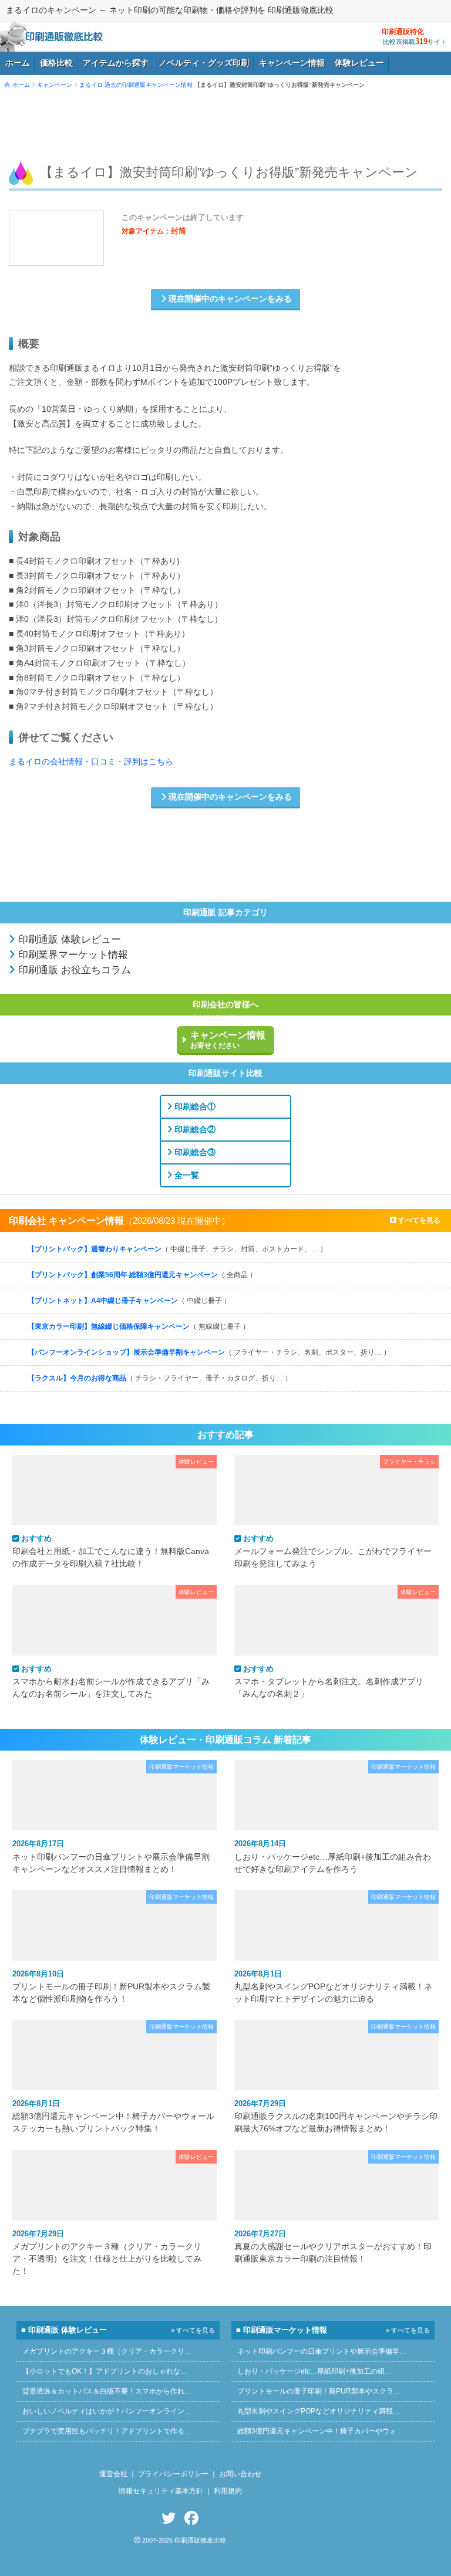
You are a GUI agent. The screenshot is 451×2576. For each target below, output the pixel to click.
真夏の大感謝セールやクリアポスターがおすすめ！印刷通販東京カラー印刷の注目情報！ (333, 2246)
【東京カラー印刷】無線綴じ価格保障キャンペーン (139, 1326)
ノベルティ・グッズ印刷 (204, 63)
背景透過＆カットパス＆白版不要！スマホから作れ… (107, 2391)
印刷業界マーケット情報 (72, 955)
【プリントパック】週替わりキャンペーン (177, 1249)
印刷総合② (194, 1129)
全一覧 (186, 1175)
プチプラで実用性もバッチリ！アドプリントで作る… (107, 2431)
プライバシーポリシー (173, 2474)
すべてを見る (418, 1220)
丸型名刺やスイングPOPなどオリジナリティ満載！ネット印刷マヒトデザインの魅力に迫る (333, 1986)
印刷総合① (194, 1106)
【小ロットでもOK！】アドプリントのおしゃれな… (105, 2371)
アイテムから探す (116, 63)
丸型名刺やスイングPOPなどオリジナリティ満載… (319, 2411)
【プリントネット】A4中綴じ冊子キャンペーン (129, 1301)
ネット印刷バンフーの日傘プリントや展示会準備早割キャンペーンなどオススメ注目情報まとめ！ (111, 1856)
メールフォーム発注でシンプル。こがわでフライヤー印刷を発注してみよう (333, 1551)
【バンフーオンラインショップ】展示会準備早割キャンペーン (209, 1352)
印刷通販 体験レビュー (68, 940)
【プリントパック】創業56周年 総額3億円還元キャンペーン (142, 1275)
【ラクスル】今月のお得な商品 (160, 1378)
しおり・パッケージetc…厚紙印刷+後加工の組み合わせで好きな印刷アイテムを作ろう (333, 1856)
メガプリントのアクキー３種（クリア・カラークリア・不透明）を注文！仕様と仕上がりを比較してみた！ (107, 2252)
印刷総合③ (194, 1152)
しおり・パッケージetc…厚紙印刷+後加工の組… (314, 2371)
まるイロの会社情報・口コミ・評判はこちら (91, 762)
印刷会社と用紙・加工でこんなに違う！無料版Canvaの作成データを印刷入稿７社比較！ (111, 1551)
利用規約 (228, 2491)
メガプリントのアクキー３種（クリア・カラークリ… (107, 2351)
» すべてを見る (193, 2330)
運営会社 (113, 2474)
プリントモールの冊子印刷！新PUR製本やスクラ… (319, 2391)
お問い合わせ (240, 2474)
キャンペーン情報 (292, 63)
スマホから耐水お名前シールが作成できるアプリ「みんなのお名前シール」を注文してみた (111, 1681)
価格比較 (56, 63)
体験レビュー (359, 63)
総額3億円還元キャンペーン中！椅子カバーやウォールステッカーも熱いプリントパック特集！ (113, 2116)
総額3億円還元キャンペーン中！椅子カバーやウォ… (320, 2431)
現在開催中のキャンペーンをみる (229, 299)
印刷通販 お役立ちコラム (73, 970)
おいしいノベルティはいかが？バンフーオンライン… (107, 2411)
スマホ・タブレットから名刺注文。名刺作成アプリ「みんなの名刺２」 (329, 1681)
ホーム (18, 63)
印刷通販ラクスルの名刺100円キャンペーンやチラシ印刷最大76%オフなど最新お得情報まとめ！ (336, 2116)
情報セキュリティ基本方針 (161, 2491)
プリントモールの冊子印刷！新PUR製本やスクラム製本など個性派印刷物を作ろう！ (111, 1986)
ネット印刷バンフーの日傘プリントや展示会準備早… (322, 2351)
